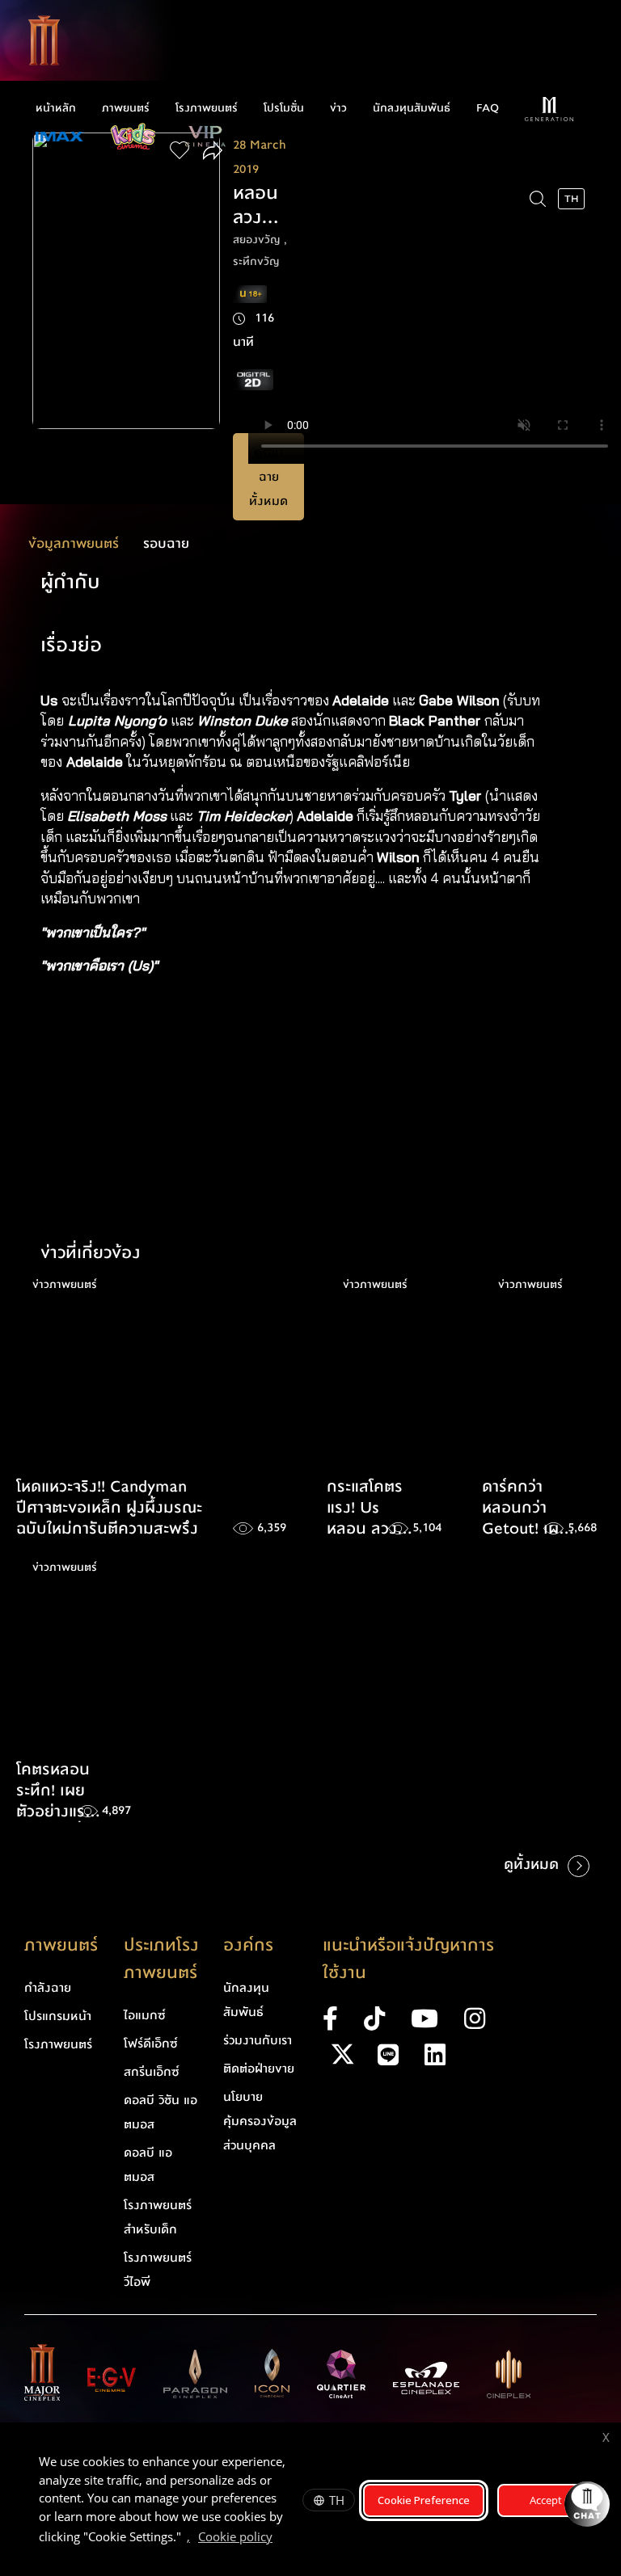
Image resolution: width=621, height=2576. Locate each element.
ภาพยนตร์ (126, 108)
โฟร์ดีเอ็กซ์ (151, 2044)
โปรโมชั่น (284, 108)
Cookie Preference (424, 2500)
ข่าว (338, 108)
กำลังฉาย (48, 1988)
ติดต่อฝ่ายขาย (259, 2069)
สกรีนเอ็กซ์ (152, 2072)
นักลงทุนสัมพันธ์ (412, 108)
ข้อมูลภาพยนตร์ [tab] (74, 543)
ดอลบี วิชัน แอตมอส (161, 2112)
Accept (546, 2500)
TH (337, 2500)
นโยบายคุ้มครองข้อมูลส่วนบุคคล (260, 2121)
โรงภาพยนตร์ (207, 108)
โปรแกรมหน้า (58, 2016)
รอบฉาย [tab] (166, 543)
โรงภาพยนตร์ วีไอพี (158, 2270)
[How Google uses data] (281, 2539)
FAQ (488, 108)
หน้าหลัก (56, 108)
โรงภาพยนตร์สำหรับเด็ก (158, 2217)
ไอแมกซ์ (145, 2015)
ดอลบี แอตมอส (148, 2165)
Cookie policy (235, 2536)
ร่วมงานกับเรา (258, 2040)
